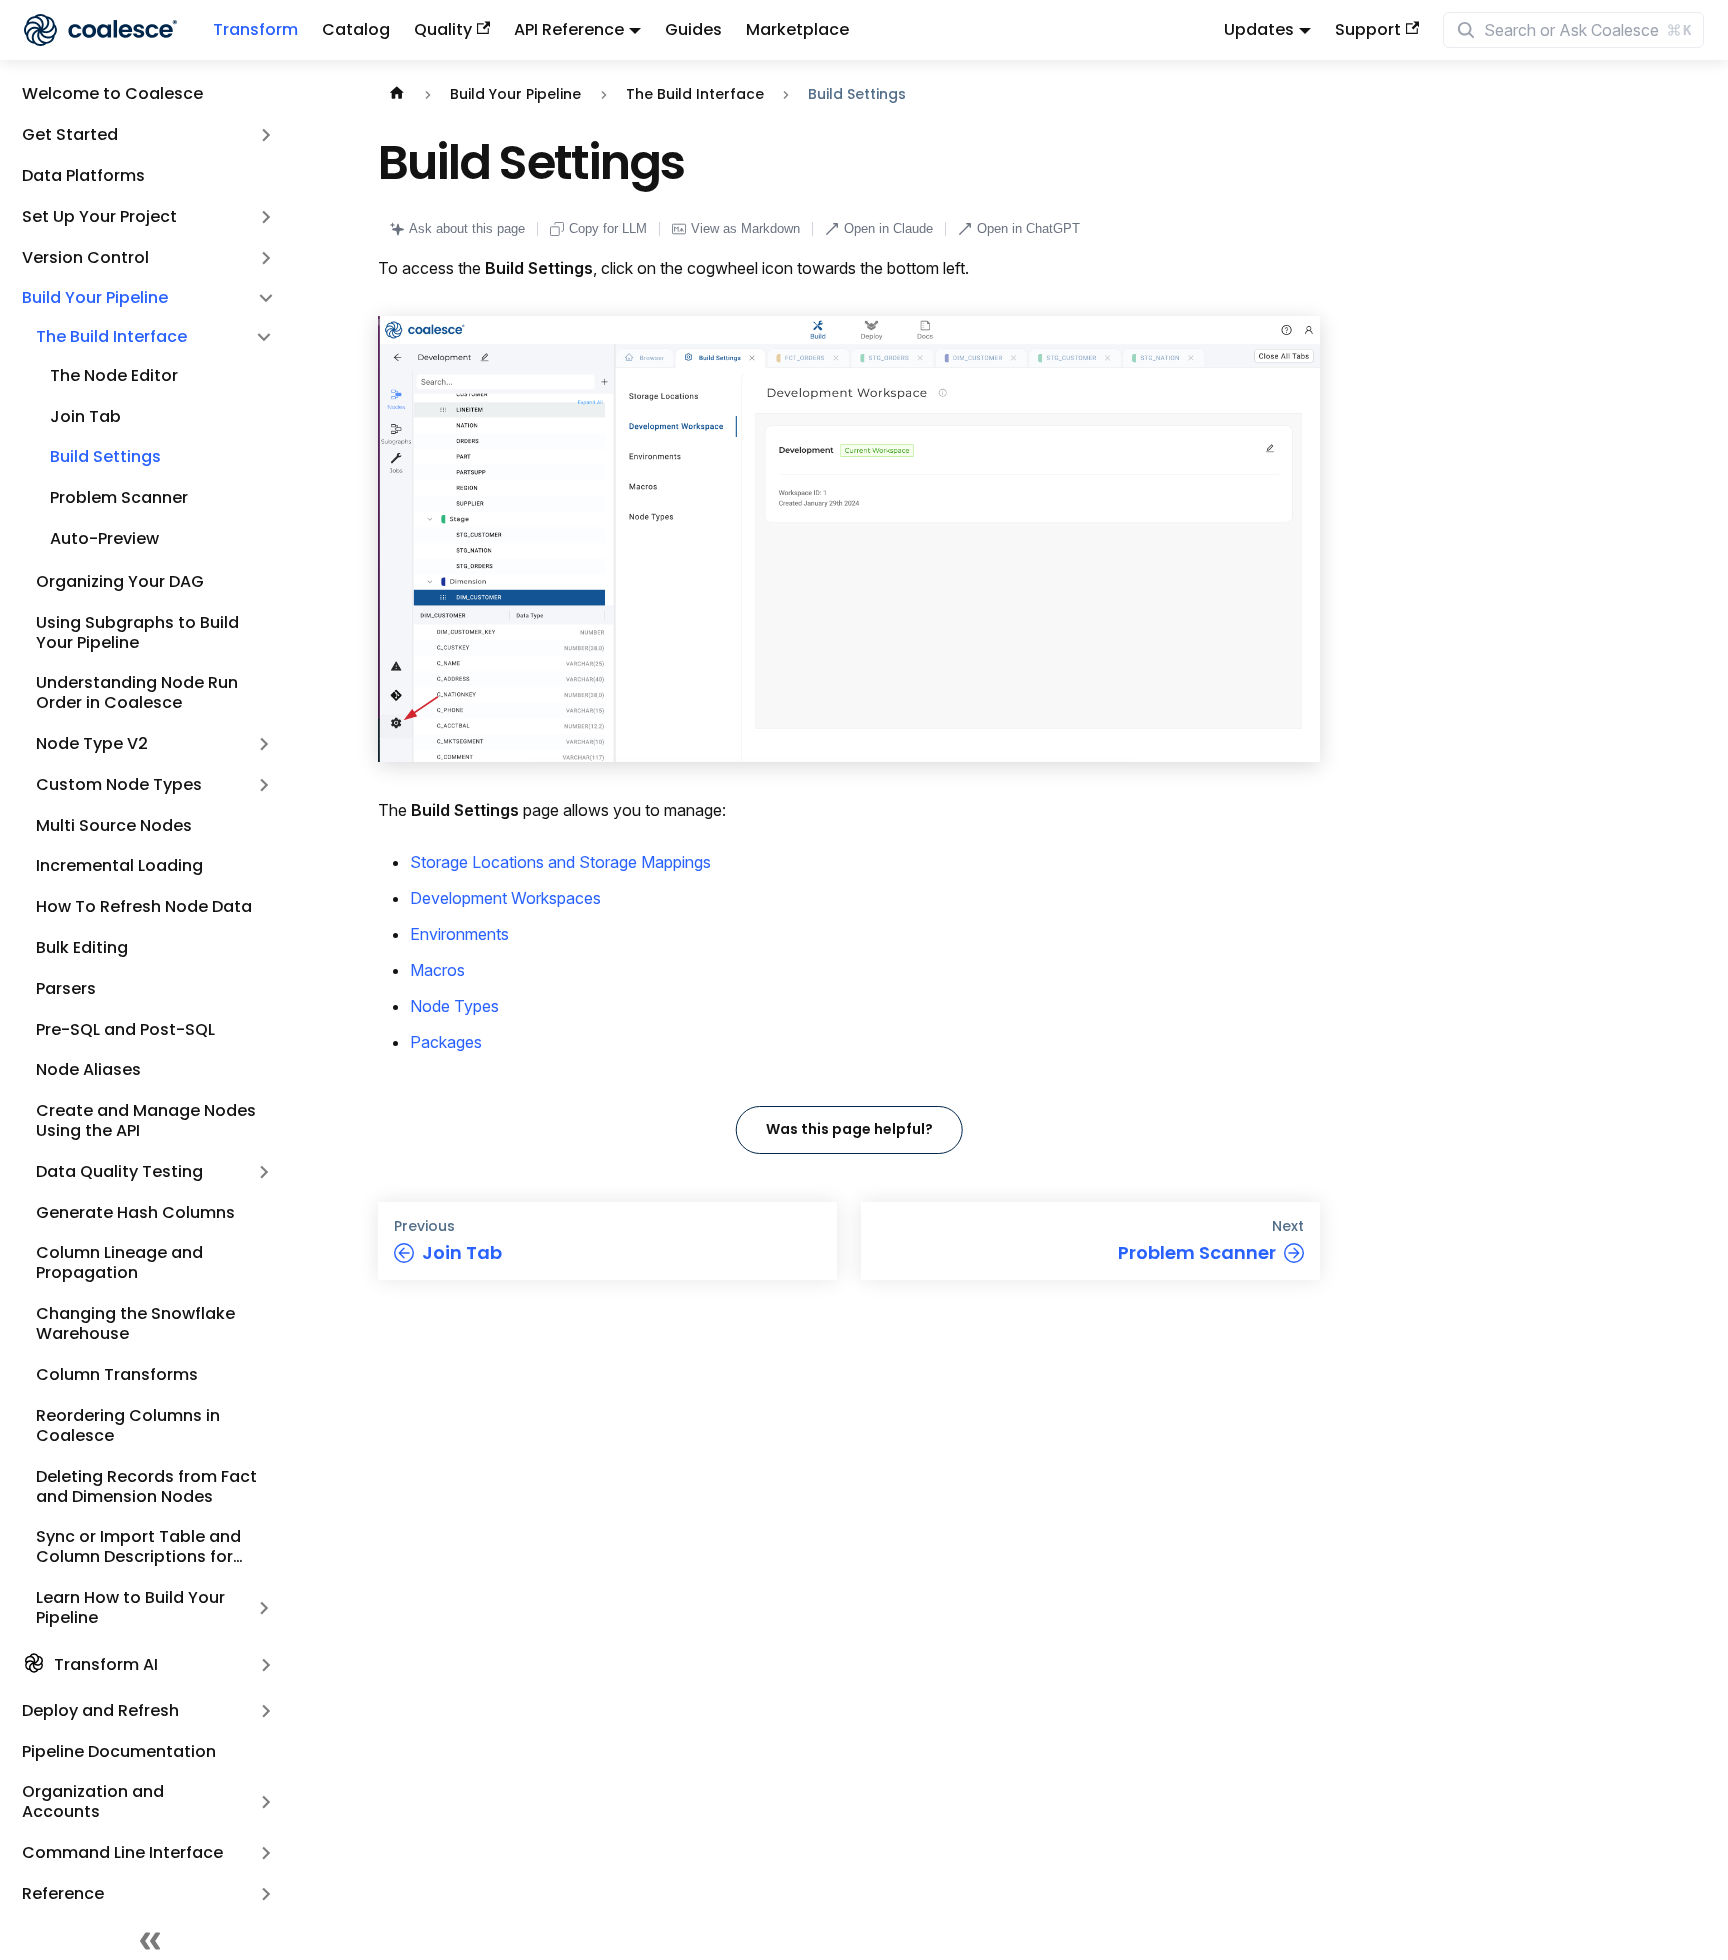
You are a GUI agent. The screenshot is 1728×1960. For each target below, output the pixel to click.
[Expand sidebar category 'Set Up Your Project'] (266, 216)
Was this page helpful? (849, 1129)
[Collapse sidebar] (150, 1940)
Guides (693, 29)
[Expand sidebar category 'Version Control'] (266, 257)
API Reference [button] (569, 29)
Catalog (356, 29)
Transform (255, 29)
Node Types (454, 1006)
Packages (446, 1042)
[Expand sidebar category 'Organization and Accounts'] (266, 1802)
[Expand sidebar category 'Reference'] (266, 1893)
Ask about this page (467, 228)
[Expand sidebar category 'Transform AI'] (266, 1666)
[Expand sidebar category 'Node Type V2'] (264, 744)
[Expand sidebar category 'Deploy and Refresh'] (266, 1710)
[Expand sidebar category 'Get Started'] (266, 135)
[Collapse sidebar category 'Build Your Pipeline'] (266, 298)
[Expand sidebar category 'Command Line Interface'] (266, 1853)
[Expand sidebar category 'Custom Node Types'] (264, 785)
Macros (437, 970)
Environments (459, 934)
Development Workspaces (505, 898)
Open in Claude (888, 228)
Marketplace (797, 29)
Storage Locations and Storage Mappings (560, 862)
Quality (443, 29)
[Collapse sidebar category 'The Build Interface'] (264, 337)
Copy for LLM (608, 228)
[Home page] (397, 94)
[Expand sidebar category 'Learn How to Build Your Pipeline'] (264, 1608)
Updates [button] (1259, 29)
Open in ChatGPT (1028, 228)
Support (1368, 29)
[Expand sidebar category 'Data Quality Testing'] (264, 1172)
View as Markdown (745, 228)
